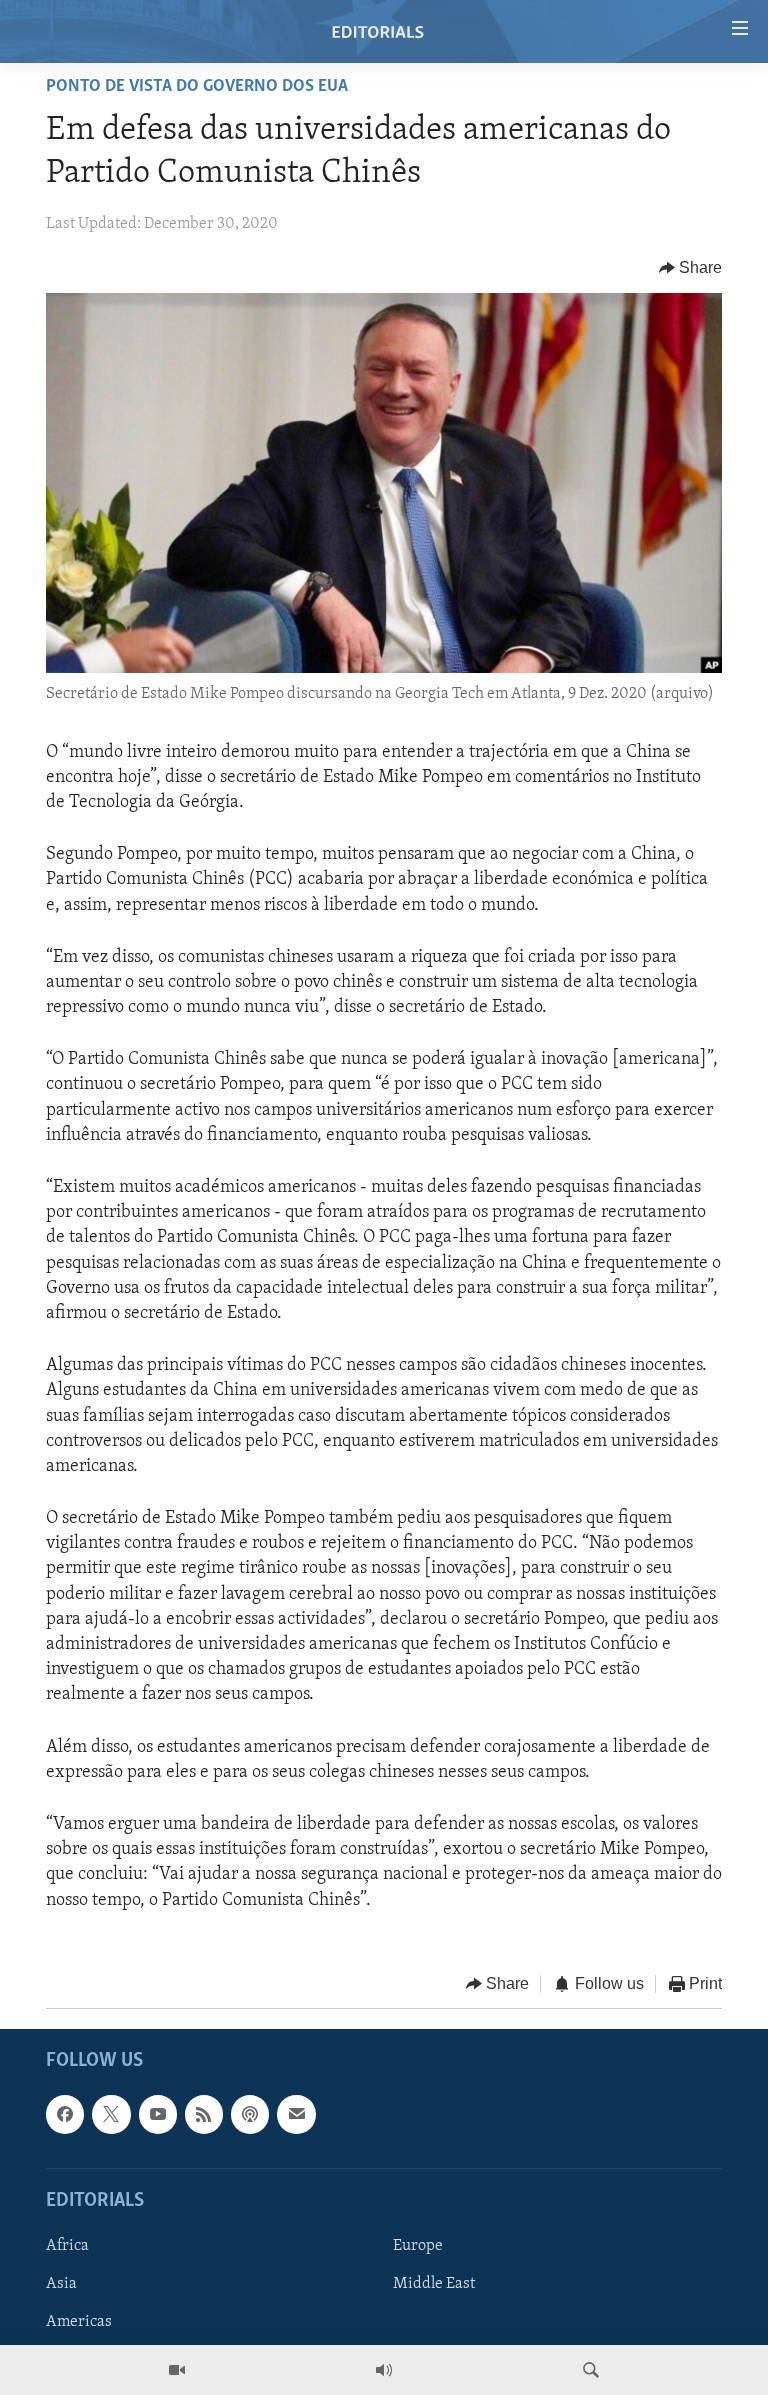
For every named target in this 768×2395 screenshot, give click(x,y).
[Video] (177, 2370)
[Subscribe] (296, 2115)
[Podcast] (250, 2115)
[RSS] (204, 2115)
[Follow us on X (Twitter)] (111, 2115)
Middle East (434, 2284)
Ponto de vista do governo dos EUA (197, 87)
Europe (418, 2246)
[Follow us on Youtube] (158, 2115)
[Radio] (384, 2370)
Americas (79, 2322)
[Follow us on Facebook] (65, 2115)
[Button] (691, 268)
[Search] (591, 2370)
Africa (67, 2246)
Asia (61, 2284)
